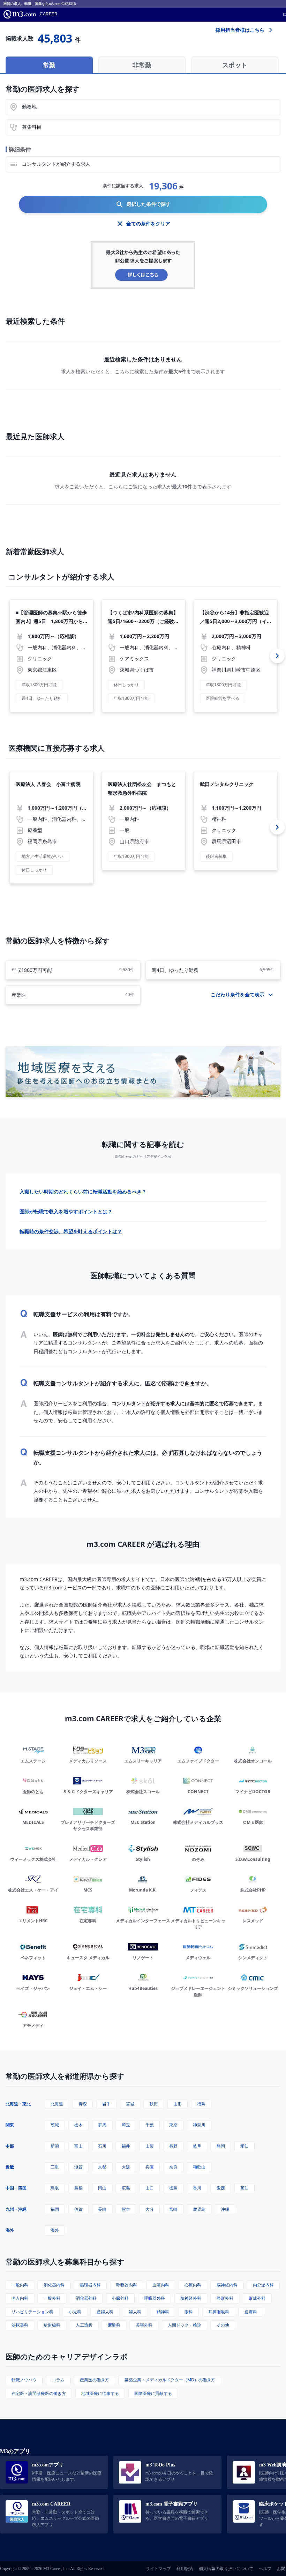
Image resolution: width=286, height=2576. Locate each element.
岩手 (106, 2104)
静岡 (221, 2146)
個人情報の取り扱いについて (226, 2569)
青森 (83, 2104)
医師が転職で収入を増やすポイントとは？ (66, 1211)
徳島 (173, 2188)
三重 (55, 2167)
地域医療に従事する (100, 2393)
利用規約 (185, 2569)
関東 (10, 2125)
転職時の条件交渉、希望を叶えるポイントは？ (71, 1231)
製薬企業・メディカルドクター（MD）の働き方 (170, 2380)
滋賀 (78, 2167)
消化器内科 (54, 2285)
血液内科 (161, 2285)
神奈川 (199, 2125)
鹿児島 (199, 2209)
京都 (102, 2167)
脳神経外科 (191, 2298)
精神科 (163, 2312)
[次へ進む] (277, 656)
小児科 (75, 2312)
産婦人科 (105, 2312)
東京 (173, 2125)
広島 (126, 2188)
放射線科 (52, 2325)
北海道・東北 (18, 2104)
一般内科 (20, 2285)
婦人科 (135, 2312)
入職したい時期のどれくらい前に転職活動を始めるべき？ (83, 1192)
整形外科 (225, 2298)
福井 (126, 2146)
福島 (201, 2104)
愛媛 (221, 2188)
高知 (244, 2188)
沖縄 (225, 2209)
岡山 (102, 2188)
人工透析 (84, 2325)
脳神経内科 (227, 2285)
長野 (173, 2146)
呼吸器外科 (155, 2298)
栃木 (78, 2125)
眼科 (189, 2312)
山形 (178, 2104)
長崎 (102, 2209)
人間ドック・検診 (185, 2325)
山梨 (150, 2146)
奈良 (173, 2167)
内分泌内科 (263, 2285)
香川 (197, 2188)
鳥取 (55, 2188)
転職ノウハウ (24, 2380)
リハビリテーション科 (32, 2312)
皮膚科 (251, 2312)
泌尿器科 (20, 2325)
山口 (150, 2188)
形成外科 (257, 2298)
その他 (223, 2325)
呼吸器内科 (127, 2285)
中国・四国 (16, 2188)
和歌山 (199, 2167)
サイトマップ (158, 2569)
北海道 (57, 2104)
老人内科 (20, 2298)
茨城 (55, 2125)
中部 (10, 2146)
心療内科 (193, 2285)
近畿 (10, 2167)
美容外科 (144, 2325)
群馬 (102, 2125)
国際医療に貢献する (153, 2393)
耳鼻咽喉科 (219, 2312)
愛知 (244, 2146)
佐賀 (78, 2209)
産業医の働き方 (95, 2380)
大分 (150, 2209)
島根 (78, 2188)
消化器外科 (86, 2298)
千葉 (150, 2125)
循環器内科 (90, 2285)
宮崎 (173, 2209)
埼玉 (126, 2125)
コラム (58, 2380)
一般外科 (52, 2298)
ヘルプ (265, 2569)
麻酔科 (114, 2325)
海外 (10, 2230)
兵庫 (150, 2167)
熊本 (126, 2209)
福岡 (55, 2209)
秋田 (154, 2104)
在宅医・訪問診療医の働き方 (39, 2393)
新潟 (55, 2146)
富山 (78, 2146)
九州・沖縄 (16, 2209)
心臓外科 (120, 2298)
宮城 (130, 2104)
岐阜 (197, 2146)
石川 (102, 2146)
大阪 (126, 2167)
